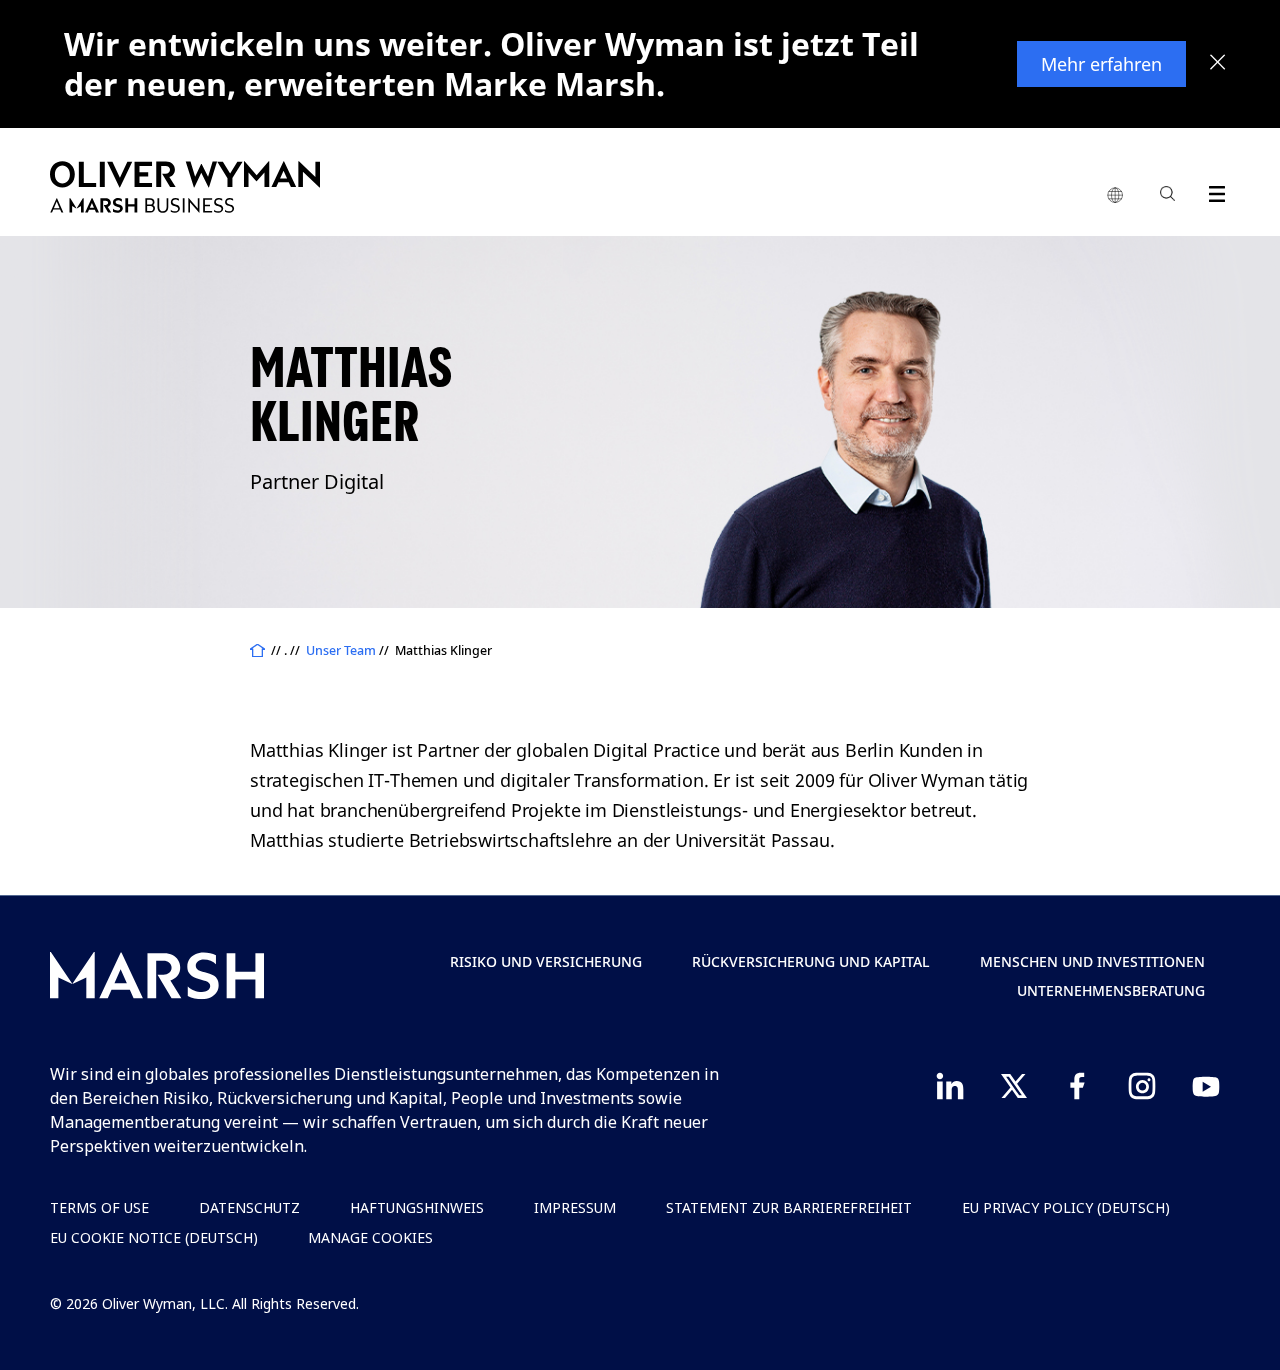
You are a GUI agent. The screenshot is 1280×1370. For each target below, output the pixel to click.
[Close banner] (1218, 64)
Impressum (575, 1207)
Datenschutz (249, 1207)
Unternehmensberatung (1111, 990)
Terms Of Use (99, 1207)
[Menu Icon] (1212, 190)
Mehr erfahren (1101, 64)
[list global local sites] (1115, 196)
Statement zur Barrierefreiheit (789, 1207)
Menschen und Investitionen (1092, 961)
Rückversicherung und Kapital (811, 961)
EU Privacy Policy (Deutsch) (1066, 1207)
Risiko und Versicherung (546, 961)
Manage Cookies (370, 1237)
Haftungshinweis (417, 1207)
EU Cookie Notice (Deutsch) (154, 1237)
